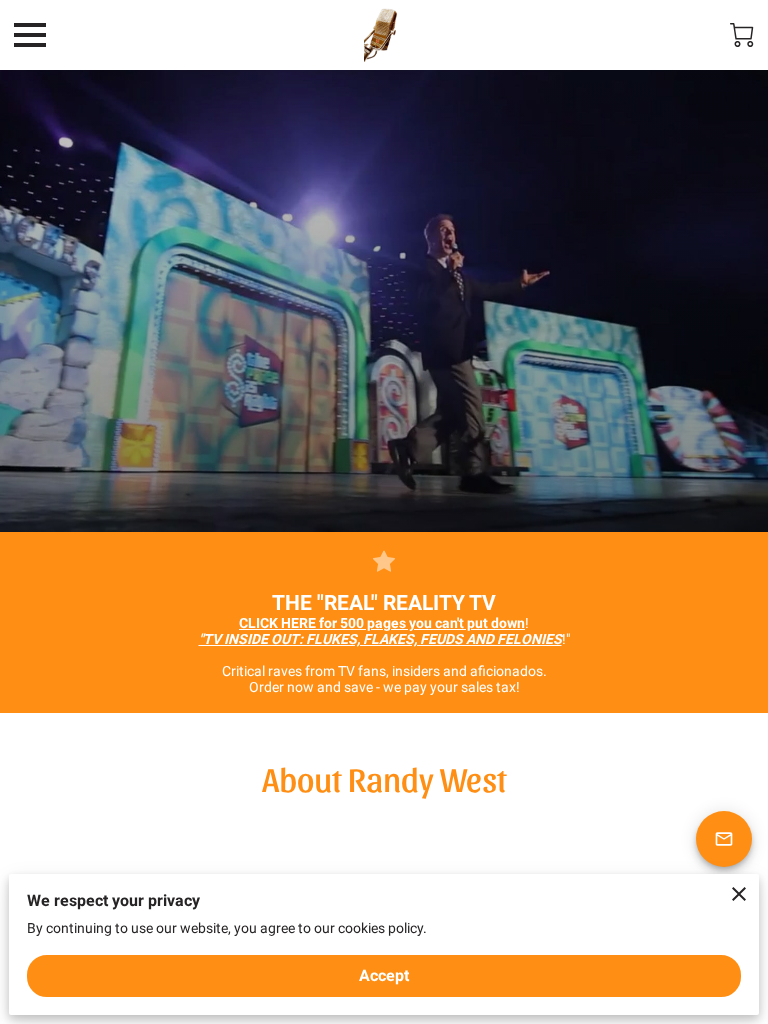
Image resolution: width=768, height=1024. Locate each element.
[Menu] (30, 35)
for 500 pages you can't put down (382, 623)
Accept (384, 975)
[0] (742, 35)
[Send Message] (724, 839)
